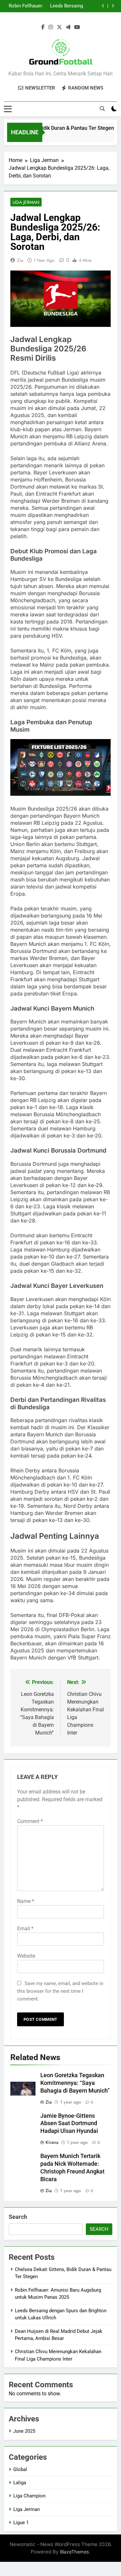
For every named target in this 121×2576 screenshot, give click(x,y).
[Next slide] (113, 6)
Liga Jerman (26, 202)
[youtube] (77, 27)
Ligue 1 (21, 2523)
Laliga (20, 2483)
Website (26, 1956)
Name (26, 1901)
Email (25, 1929)
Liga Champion (29, 2496)
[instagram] (51, 27)
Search (18, 2217)
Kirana (52, 2142)
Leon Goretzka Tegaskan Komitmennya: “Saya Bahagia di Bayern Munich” (75, 2083)
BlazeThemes (75, 2552)
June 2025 (24, 2431)
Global (20, 2469)
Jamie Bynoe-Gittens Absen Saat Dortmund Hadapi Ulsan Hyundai (69, 2124)
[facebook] (43, 27)
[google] (68, 27)
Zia (20, 260)
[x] (59, 27)
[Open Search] (102, 109)
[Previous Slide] (103, 6)
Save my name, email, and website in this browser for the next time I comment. (60, 1991)
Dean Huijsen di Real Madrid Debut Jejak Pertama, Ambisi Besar (25, 6)
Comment (30, 1821)
